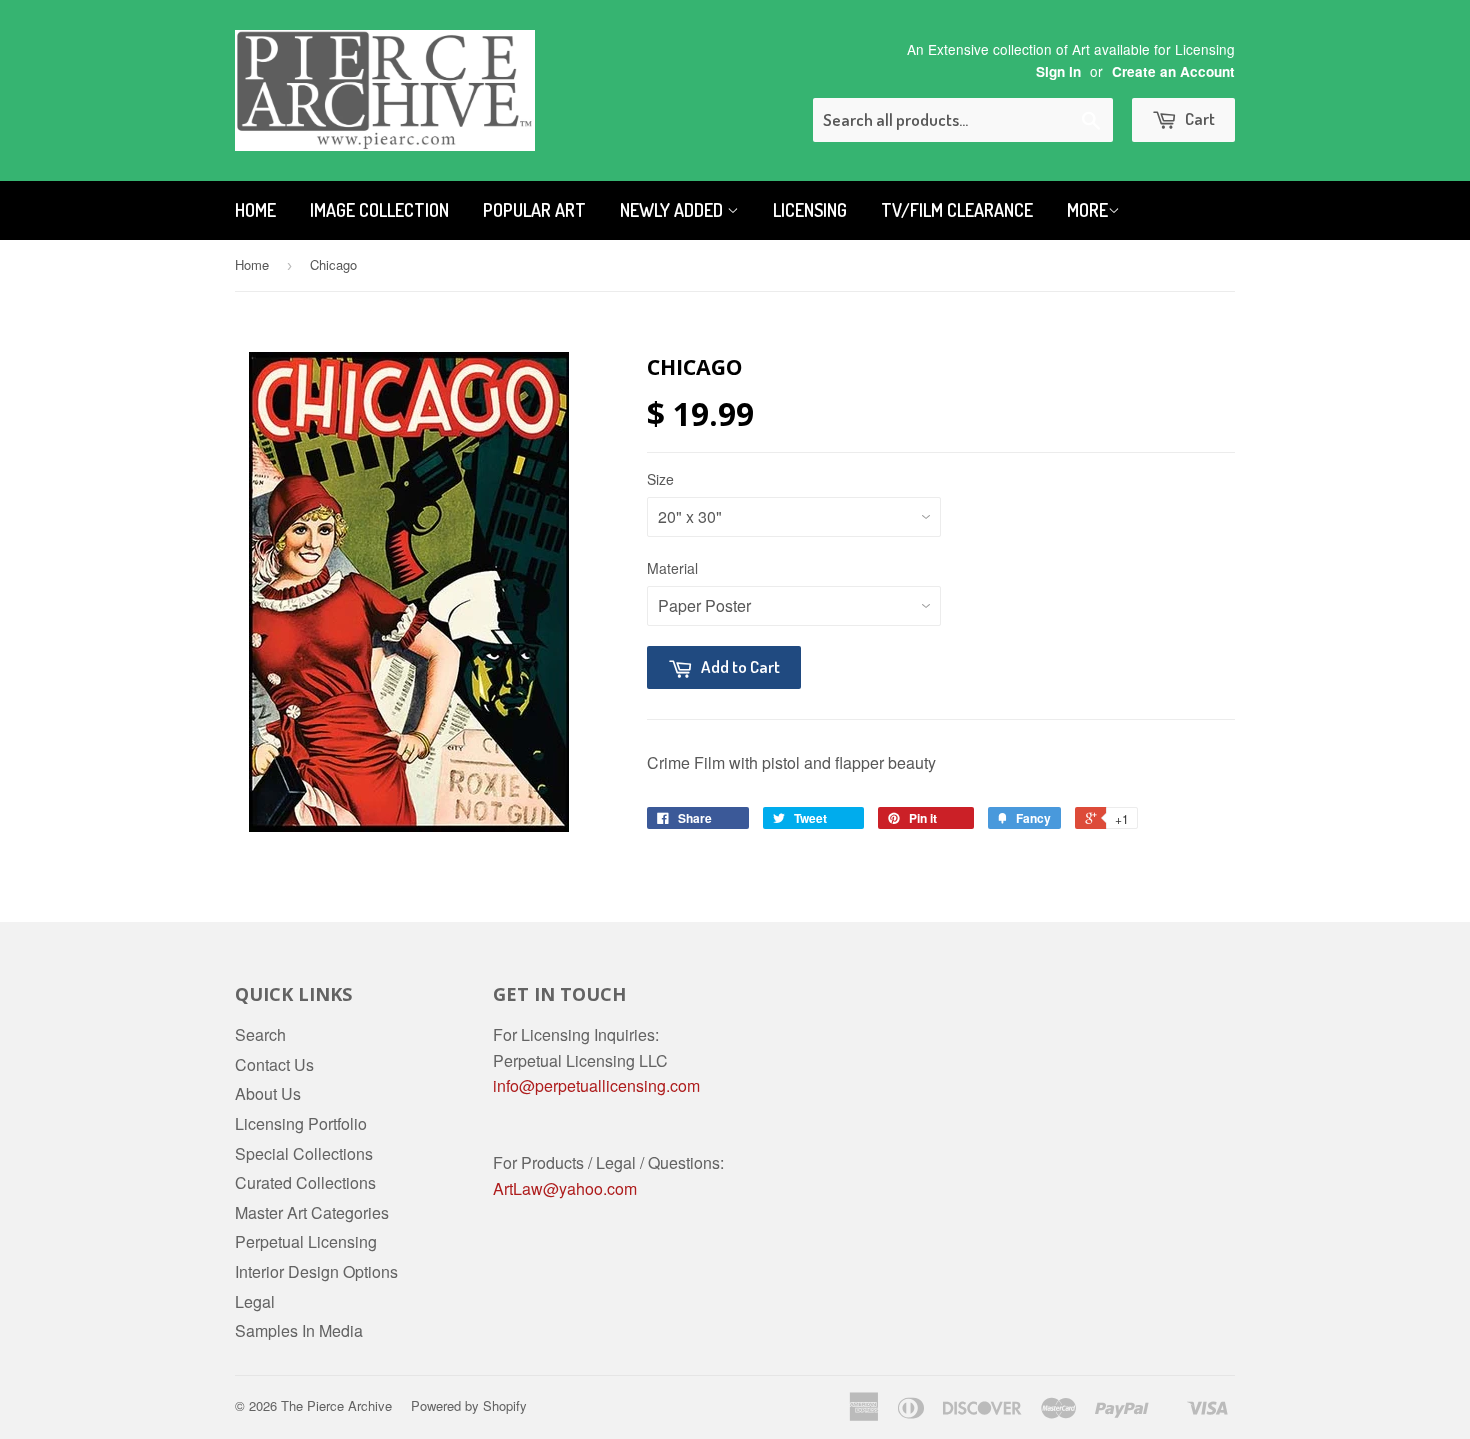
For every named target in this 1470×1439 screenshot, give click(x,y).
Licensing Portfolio (301, 1123)
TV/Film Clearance (957, 210)
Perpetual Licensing (306, 1241)
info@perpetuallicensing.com (596, 1085)
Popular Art (534, 210)
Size (660, 479)
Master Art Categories (312, 1212)
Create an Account (1173, 71)
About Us (268, 1093)
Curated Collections (305, 1182)
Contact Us (274, 1064)
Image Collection (379, 210)
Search (260, 1034)
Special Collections (304, 1153)
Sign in (1058, 71)
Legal (255, 1301)
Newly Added (673, 210)
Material (672, 568)
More (1087, 210)
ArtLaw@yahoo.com (565, 1188)
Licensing (810, 210)
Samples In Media (299, 1330)
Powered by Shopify (469, 1405)
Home (255, 210)
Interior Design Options (316, 1271)
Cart (1198, 118)
